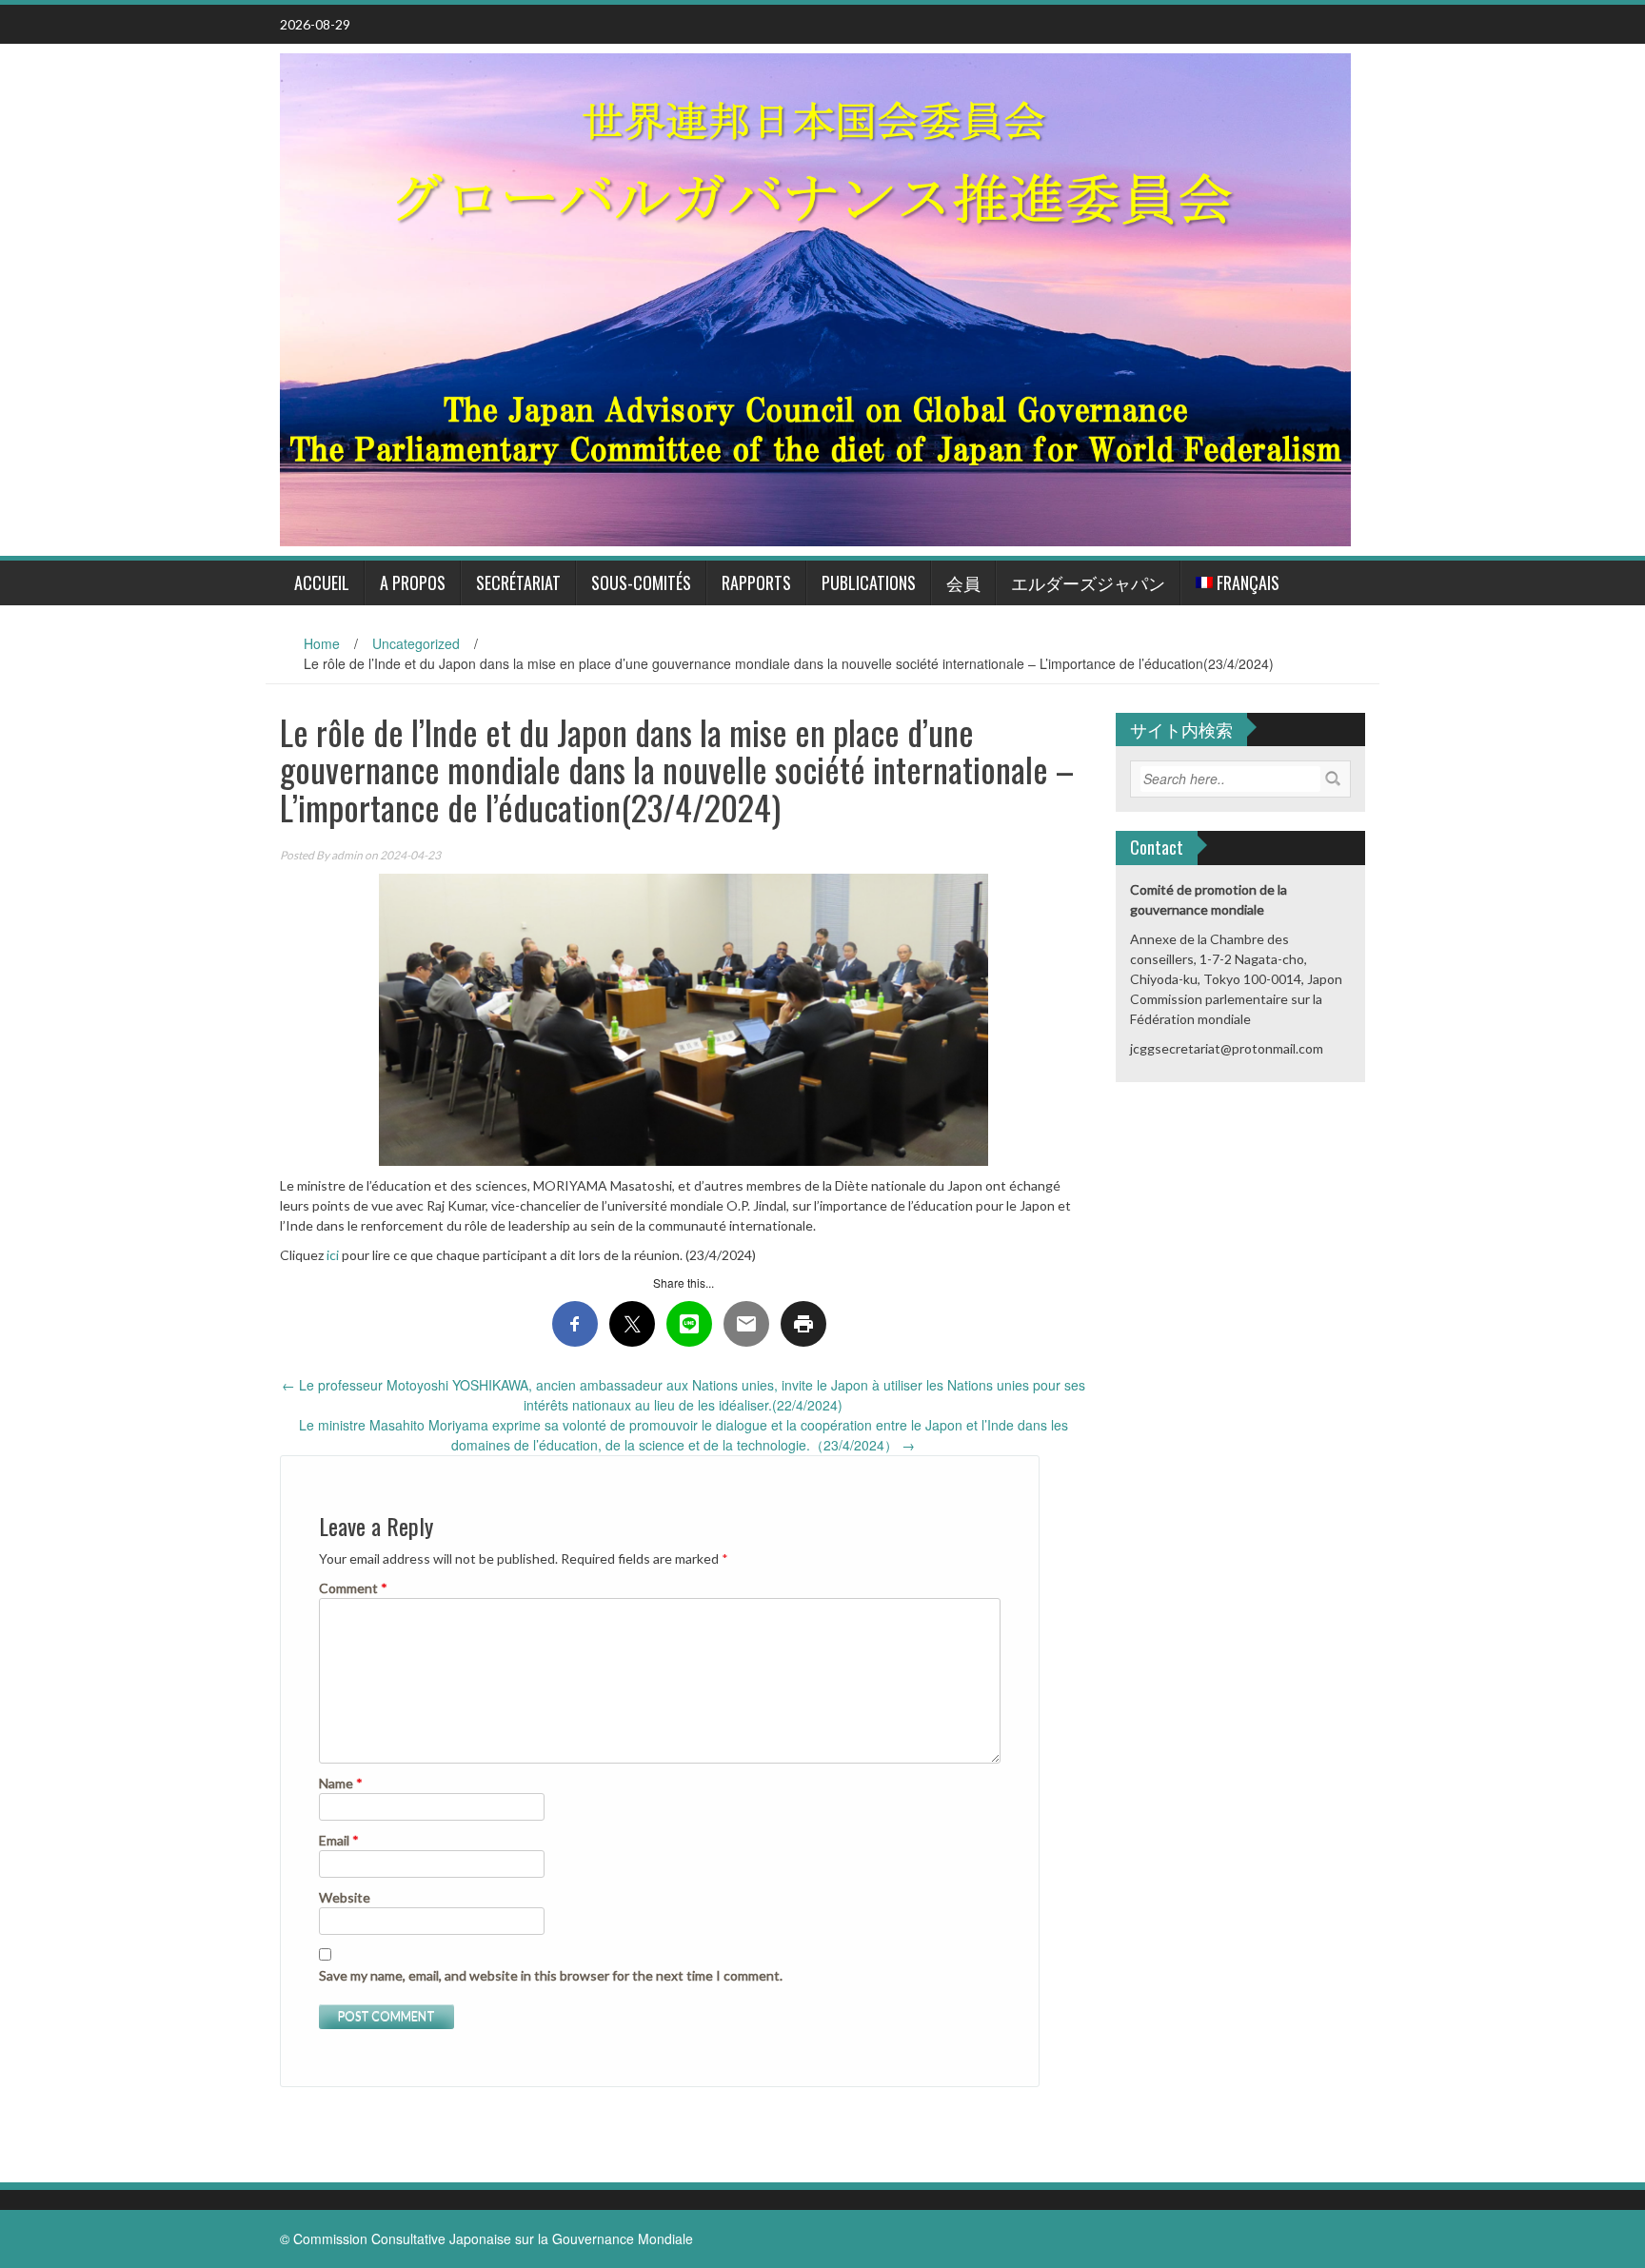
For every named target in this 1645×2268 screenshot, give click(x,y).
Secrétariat (518, 582)
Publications (869, 582)
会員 (963, 582)
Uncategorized (416, 643)
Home (322, 643)
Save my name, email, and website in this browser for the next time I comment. (551, 1975)
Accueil (322, 582)
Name (341, 1783)
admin (347, 855)
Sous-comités (641, 582)
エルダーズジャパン (1088, 582)
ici (331, 1255)
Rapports (756, 582)
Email (339, 1840)
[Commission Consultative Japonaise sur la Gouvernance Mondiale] (815, 297)
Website (345, 1897)
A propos (413, 582)
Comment (353, 1588)
